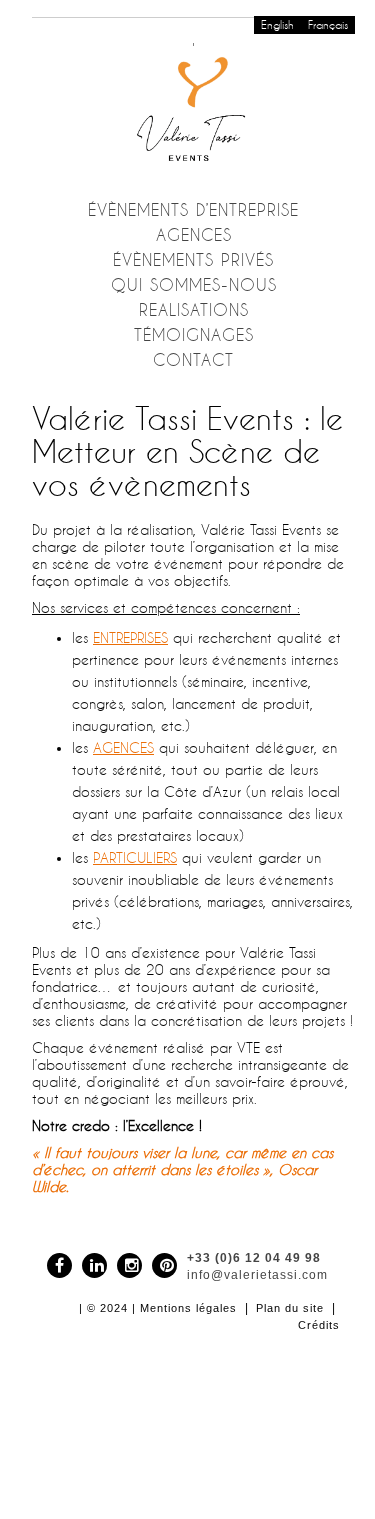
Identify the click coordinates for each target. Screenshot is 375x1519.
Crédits (319, 1325)
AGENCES (123, 748)
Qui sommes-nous (194, 285)
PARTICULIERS (135, 858)
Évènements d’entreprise (193, 210)
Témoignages (194, 335)
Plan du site (290, 1308)
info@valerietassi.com (257, 1275)
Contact (193, 360)
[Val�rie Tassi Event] (193, 105)
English (277, 25)
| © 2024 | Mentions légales (158, 1308)
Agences (194, 235)
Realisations (194, 310)
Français (328, 25)
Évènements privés (193, 260)
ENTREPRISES (130, 638)
